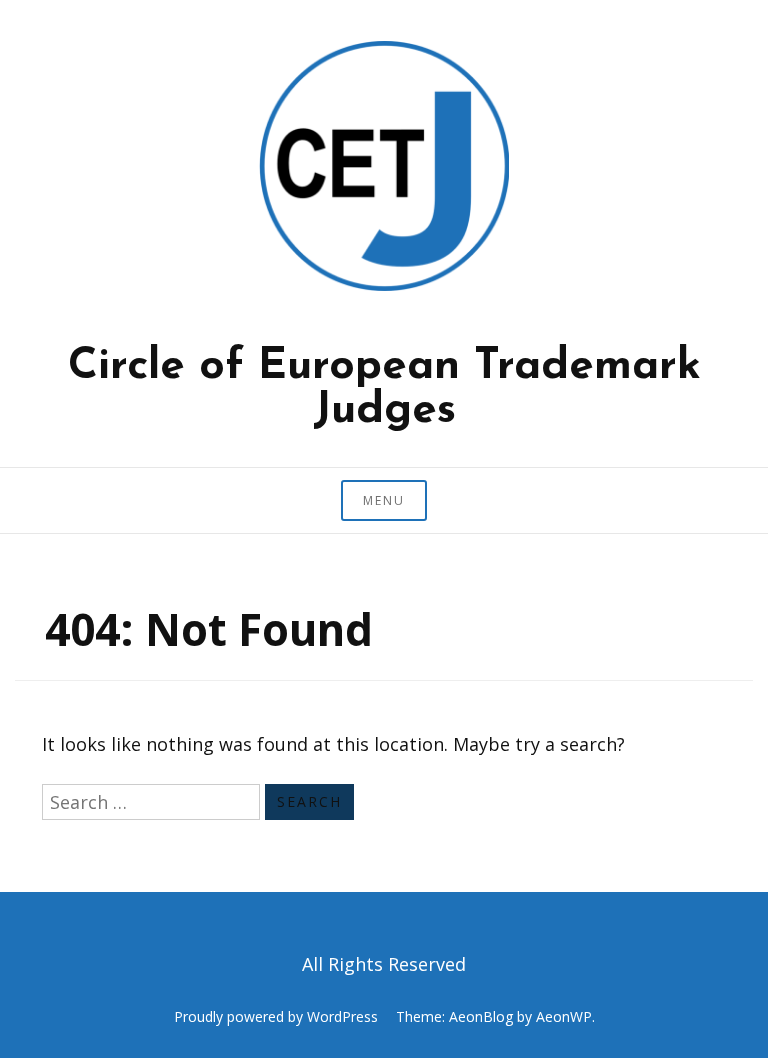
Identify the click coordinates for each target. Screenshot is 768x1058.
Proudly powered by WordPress (276, 1016)
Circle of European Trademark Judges (384, 389)
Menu (384, 500)
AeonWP (564, 1016)
